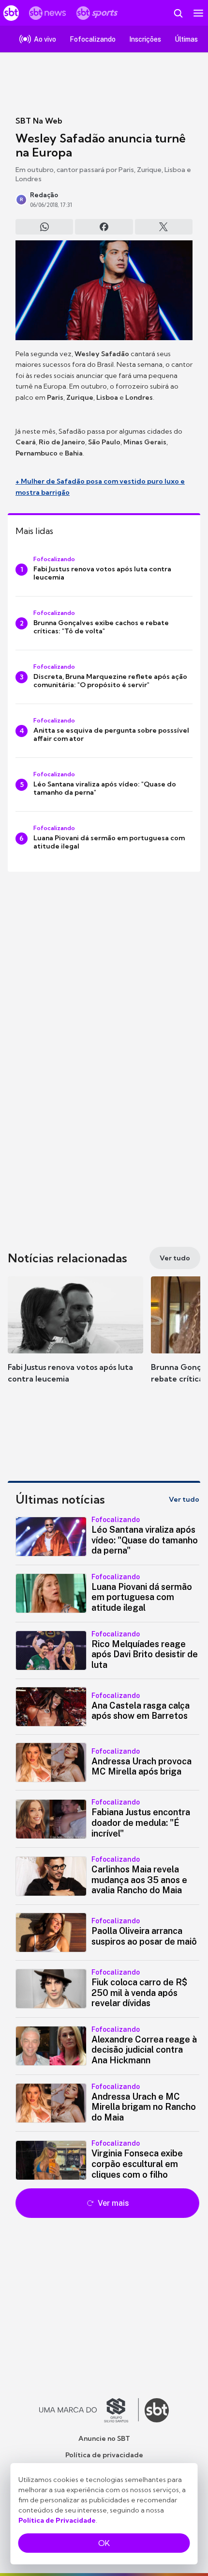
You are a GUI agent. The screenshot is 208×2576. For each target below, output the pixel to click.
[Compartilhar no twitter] (164, 227)
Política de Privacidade (57, 2520)
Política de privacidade (104, 2455)
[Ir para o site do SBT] (157, 2410)
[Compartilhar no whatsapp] (44, 227)
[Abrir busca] (178, 13)
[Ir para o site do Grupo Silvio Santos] (89, 2410)
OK (104, 2543)
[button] (75, 1339)
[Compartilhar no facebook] (104, 227)
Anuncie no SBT (104, 2438)
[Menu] (198, 13)
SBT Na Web (39, 121)
